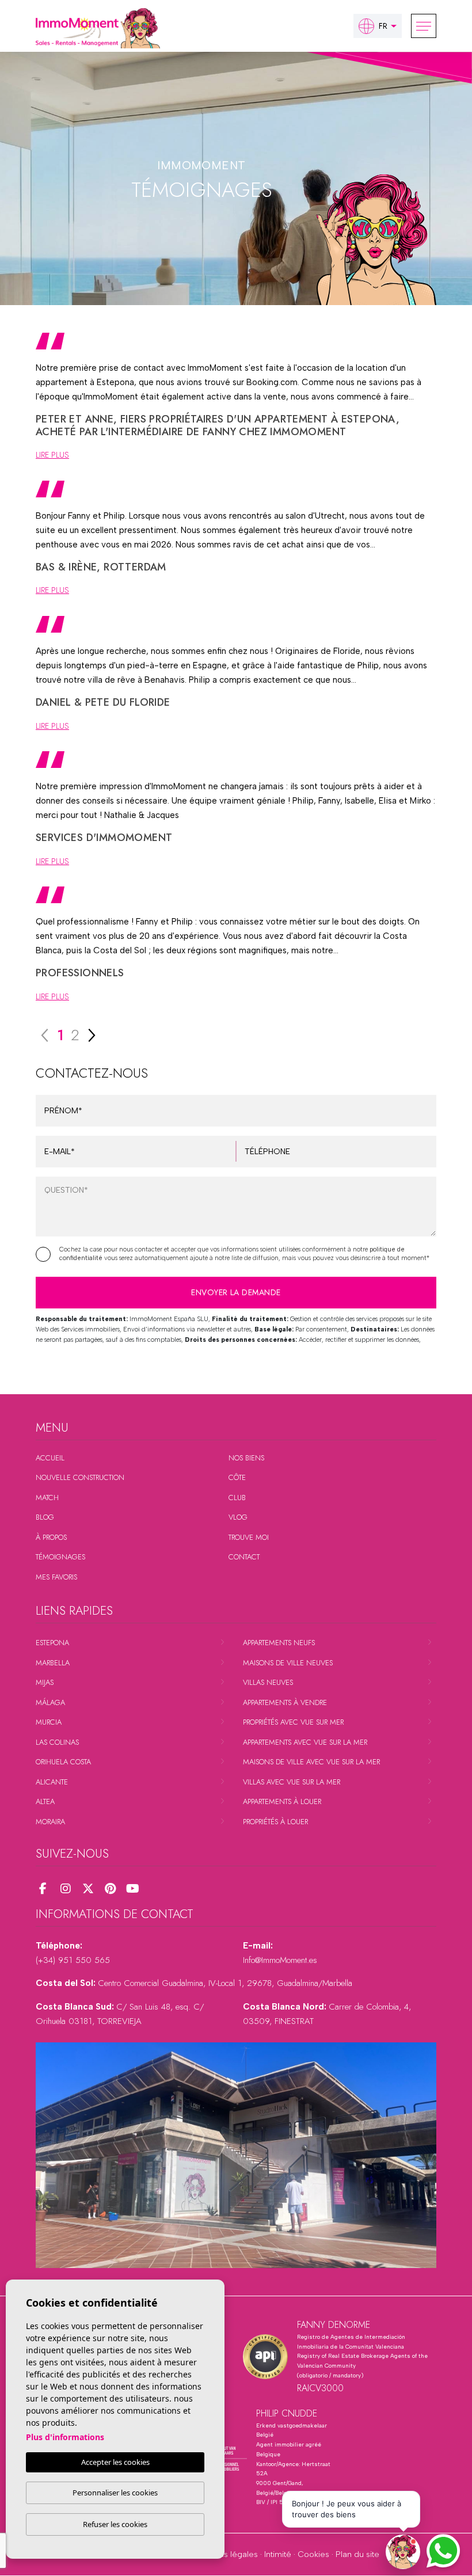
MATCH (47, 1498)
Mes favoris (56, 1577)
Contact (244, 1557)
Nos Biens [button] (246, 1458)
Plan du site (357, 2554)
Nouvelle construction (80, 1477)
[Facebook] (43, 1889)
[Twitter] (88, 1889)
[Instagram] (65, 1889)
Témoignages (60, 1557)
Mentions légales (226, 2554)
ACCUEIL (50, 1458)
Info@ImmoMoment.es (280, 1960)
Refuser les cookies (115, 2524)
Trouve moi (249, 1537)
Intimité (278, 2554)
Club (237, 1498)
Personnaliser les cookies (115, 2493)
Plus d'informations (65, 2437)
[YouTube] (133, 1889)
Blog (45, 1517)
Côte (237, 1477)
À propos (51, 1537)
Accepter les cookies (115, 2462)
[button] (403, 2552)
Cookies (313, 2554)
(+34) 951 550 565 (73, 1960)
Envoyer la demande (236, 1292)
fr (383, 26)
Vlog (238, 1517)
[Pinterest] (110, 1889)
